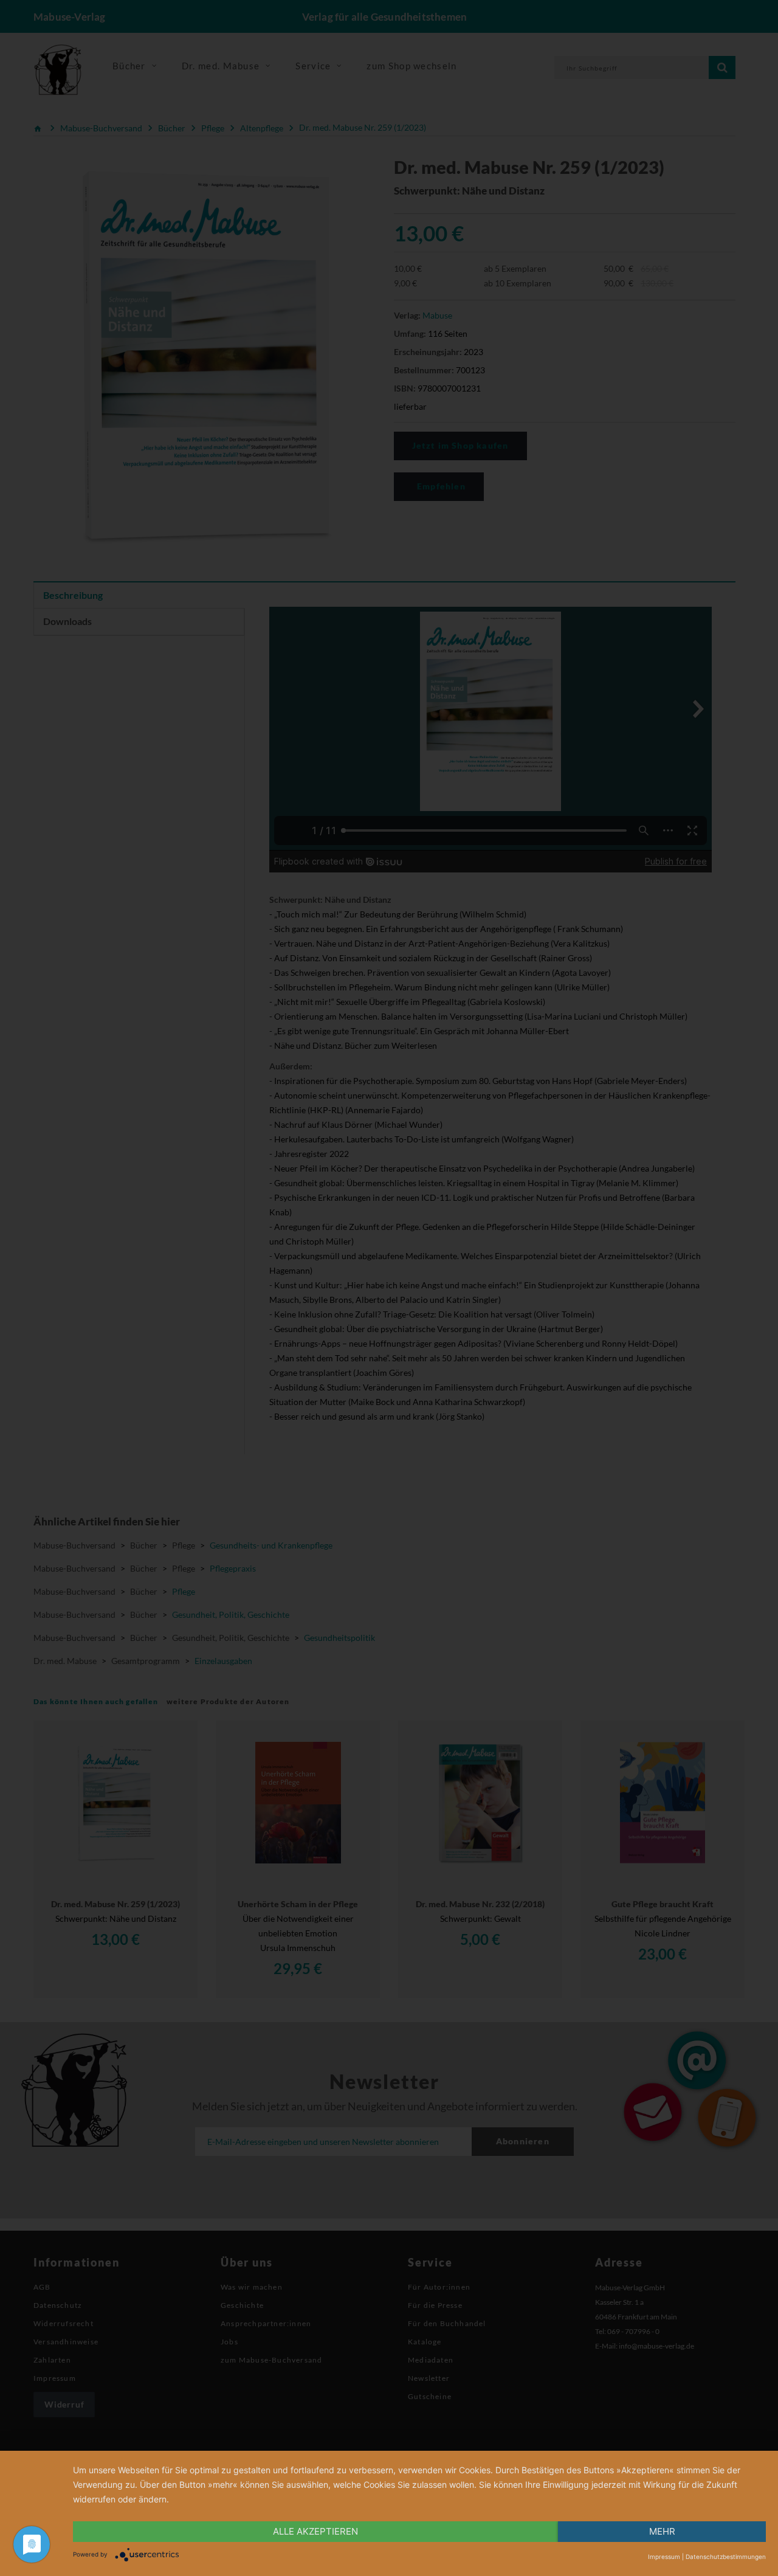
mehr (662, 2531)
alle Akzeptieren (315, 2531)
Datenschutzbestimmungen (726, 2557)
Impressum (664, 2557)
